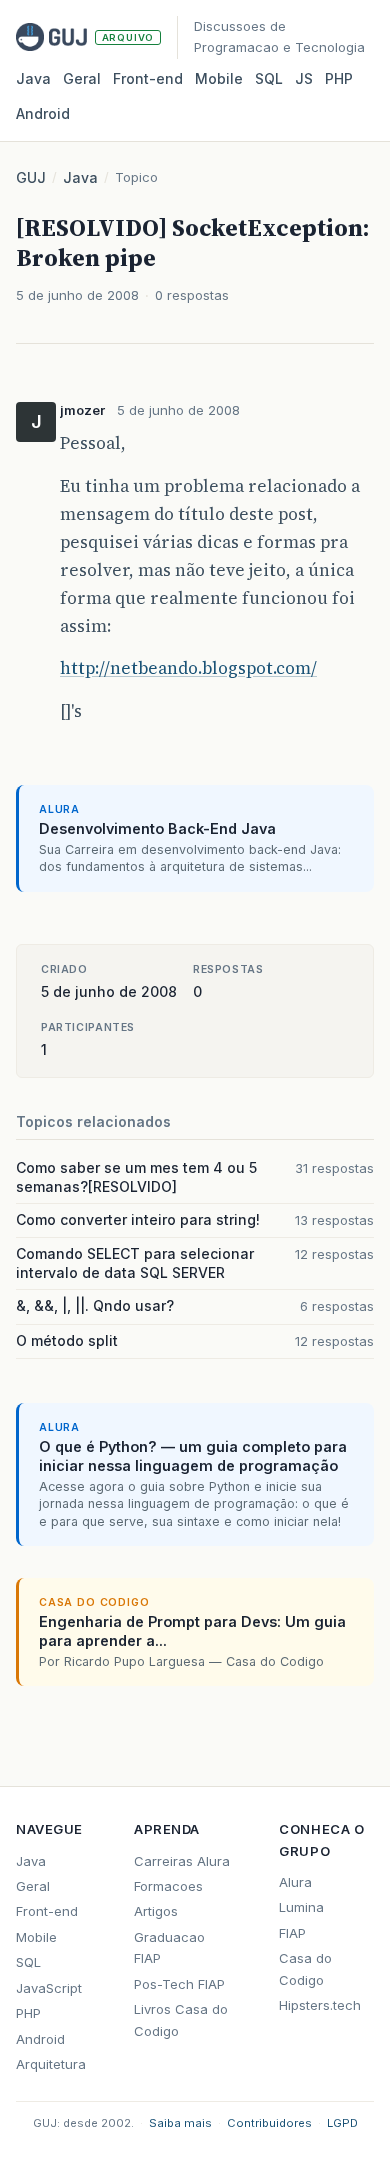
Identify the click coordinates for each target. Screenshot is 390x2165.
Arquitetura (51, 2064)
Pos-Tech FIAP (179, 1984)
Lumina (301, 1907)
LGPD (342, 2123)
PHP (339, 78)
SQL (269, 78)
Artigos (156, 1911)
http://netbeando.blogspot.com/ (188, 668)
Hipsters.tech (320, 2005)
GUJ (31, 177)
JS (304, 78)
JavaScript (49, 1988)
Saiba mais (180, 2123)
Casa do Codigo (305, 1968)
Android (43, 113)
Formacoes (168, 1886)
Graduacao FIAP (169, 1947)
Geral (82, 78)
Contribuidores (269, 2123)
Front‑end (148, 78)
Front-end (47, 1911)
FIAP (292, 1933)
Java (33, 78)
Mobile (219, 78)
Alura (295, 1882)
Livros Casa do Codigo (181, 2019)
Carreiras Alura (182, 1861)
